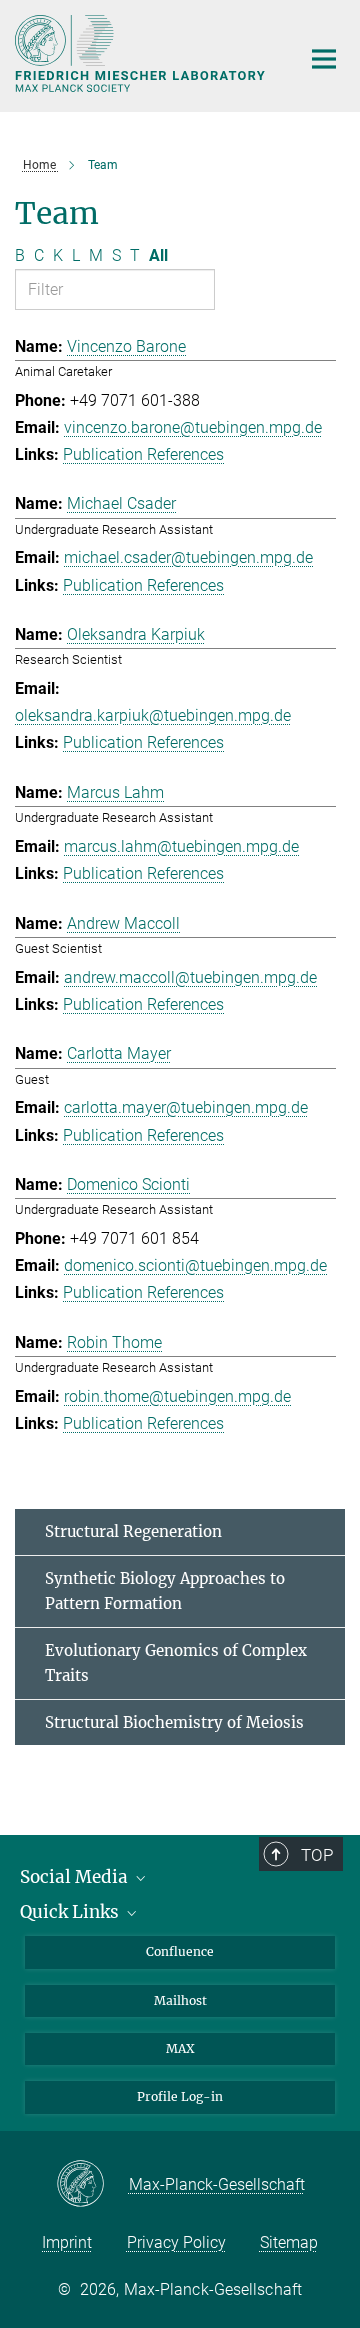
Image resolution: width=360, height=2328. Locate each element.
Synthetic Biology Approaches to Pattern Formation (165, 1591)
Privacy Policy (176, 2242)
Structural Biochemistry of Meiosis (174, 1722)
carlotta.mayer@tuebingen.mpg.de (186, 1107)
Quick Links (71, 1912)
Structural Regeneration (133, 1531)
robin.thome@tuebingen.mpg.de (177, 1396)
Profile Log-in (180, 2096)
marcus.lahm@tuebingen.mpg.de (181, 846)
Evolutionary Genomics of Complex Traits (176, 1663)
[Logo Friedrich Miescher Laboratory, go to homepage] (142, 53)
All (158, 255)
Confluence (180, 1951)
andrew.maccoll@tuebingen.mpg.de (190, 977)
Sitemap (289, 2242)
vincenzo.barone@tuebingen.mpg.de (193, 427)
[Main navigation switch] (324, 59)
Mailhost (180, 2000)
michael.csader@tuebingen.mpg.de (188, 557)
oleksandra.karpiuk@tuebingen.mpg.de (153, 715)
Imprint (67, 2242)
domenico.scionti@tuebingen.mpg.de (195, 1265)
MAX (180, 2048)
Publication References (143, 454)
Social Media (76, 1877)
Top (317, 1855)
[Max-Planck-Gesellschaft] (92, 2185)
